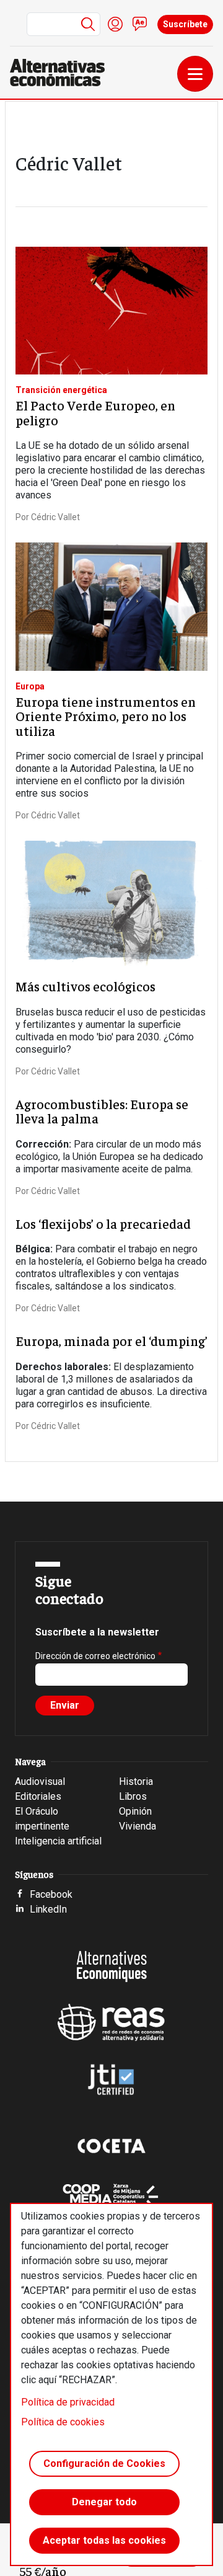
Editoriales (38, 1796)
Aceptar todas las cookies (104, 2540)
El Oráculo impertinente (42, 1819)
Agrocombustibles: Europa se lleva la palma (102, 1111)
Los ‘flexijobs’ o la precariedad (103, 1224)
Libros (133, 1796)
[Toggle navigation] (195, 74)
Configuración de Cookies (104, 2463)
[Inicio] (62, 73)
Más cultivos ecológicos (85, 986)
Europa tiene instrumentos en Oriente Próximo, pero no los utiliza (106, 716)
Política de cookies (63, 2422)
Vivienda (138, 1826)
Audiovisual (40, 1782)
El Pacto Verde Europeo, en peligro (95, 413)
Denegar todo (104, 2502)
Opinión (135, 1811)
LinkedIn (48, 1909)
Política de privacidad (68, 2402)
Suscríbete (185, 24)
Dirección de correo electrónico (95, 1656)
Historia (136, 1782)
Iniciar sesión (115, 24)
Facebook (51, 1894)
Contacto (140, 24)
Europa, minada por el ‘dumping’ (111, 1341)
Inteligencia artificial (58, 1841)
